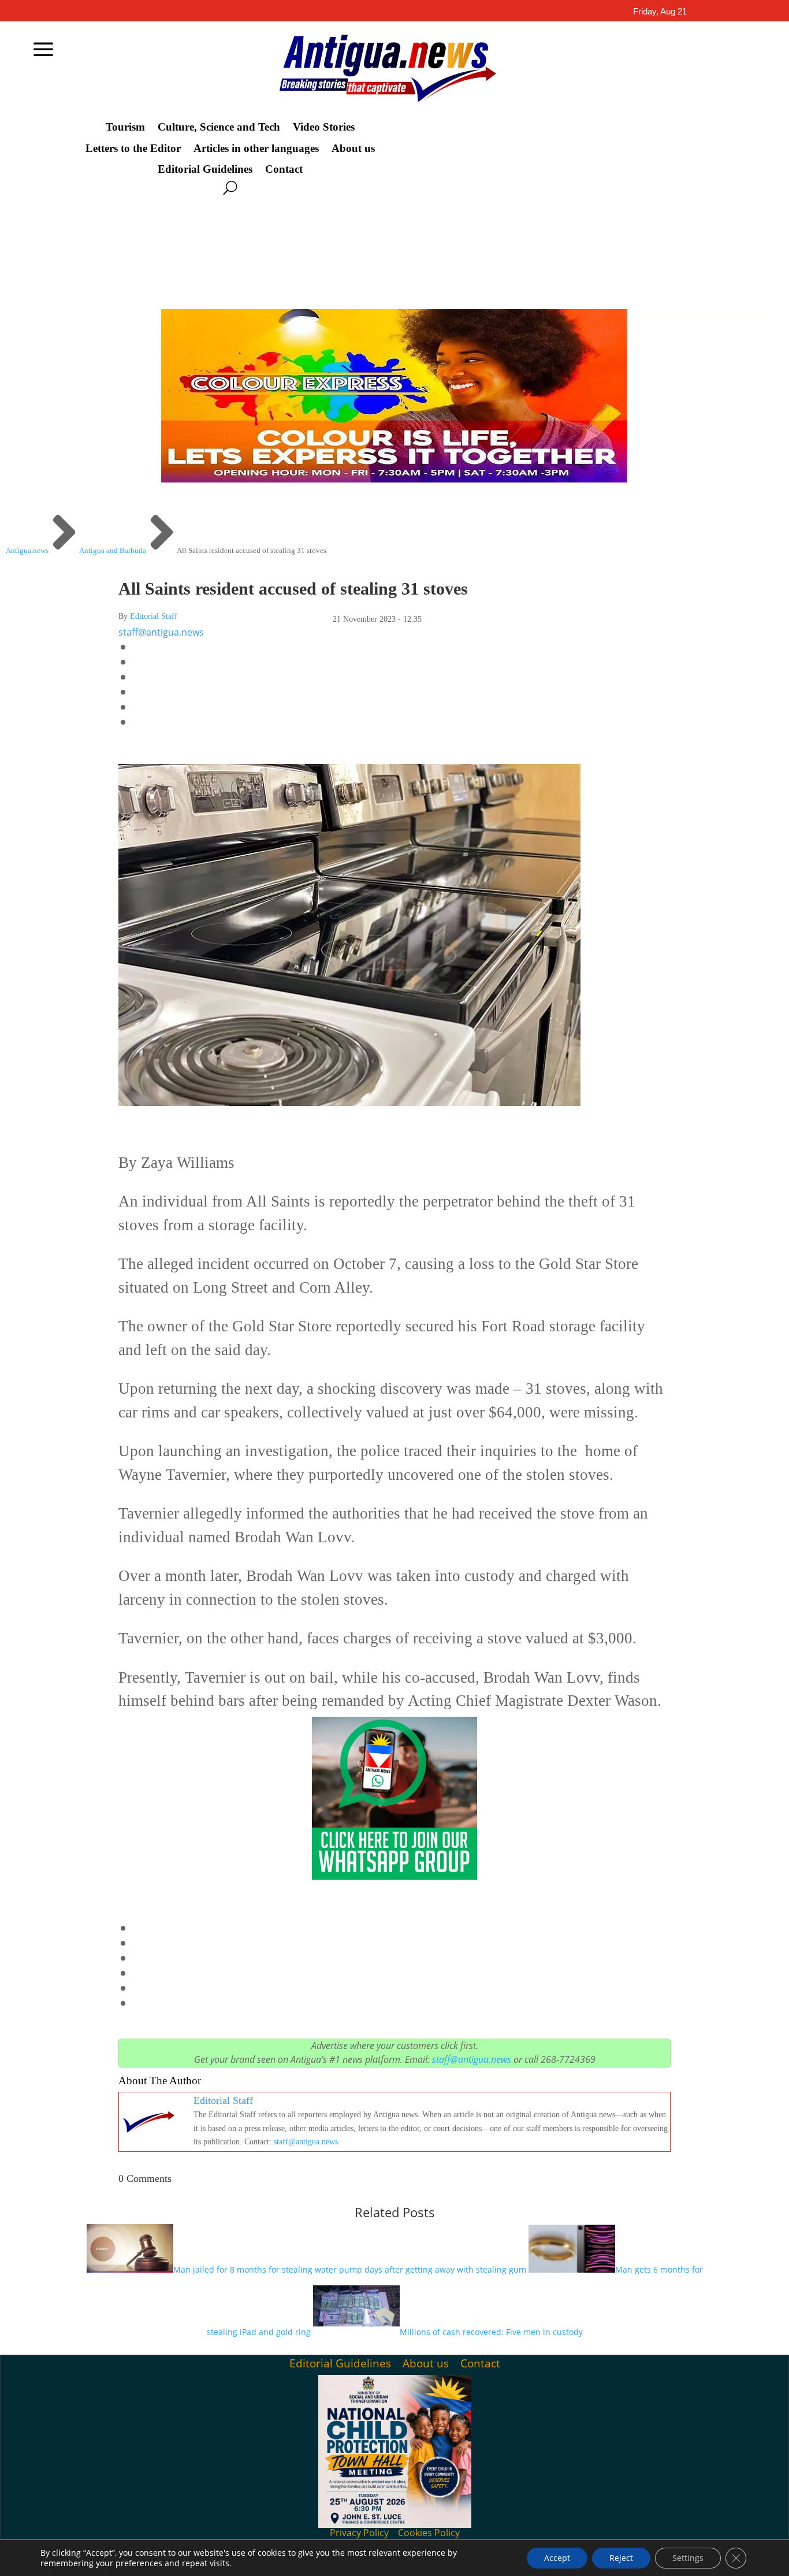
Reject (621, 2558)
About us (353, 149)
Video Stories (324, 127)
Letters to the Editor (133, 149)
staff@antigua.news (161, 632)
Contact (284, 169)
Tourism (125, 127)
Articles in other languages (256, 149)
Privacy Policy (359, 2533)
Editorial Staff (154, 616)
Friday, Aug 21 (660, 11)
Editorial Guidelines (205, 169)
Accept (557, 2558)
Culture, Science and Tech (219, 127)
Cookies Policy (429, 2533)
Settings (688, 2558)
